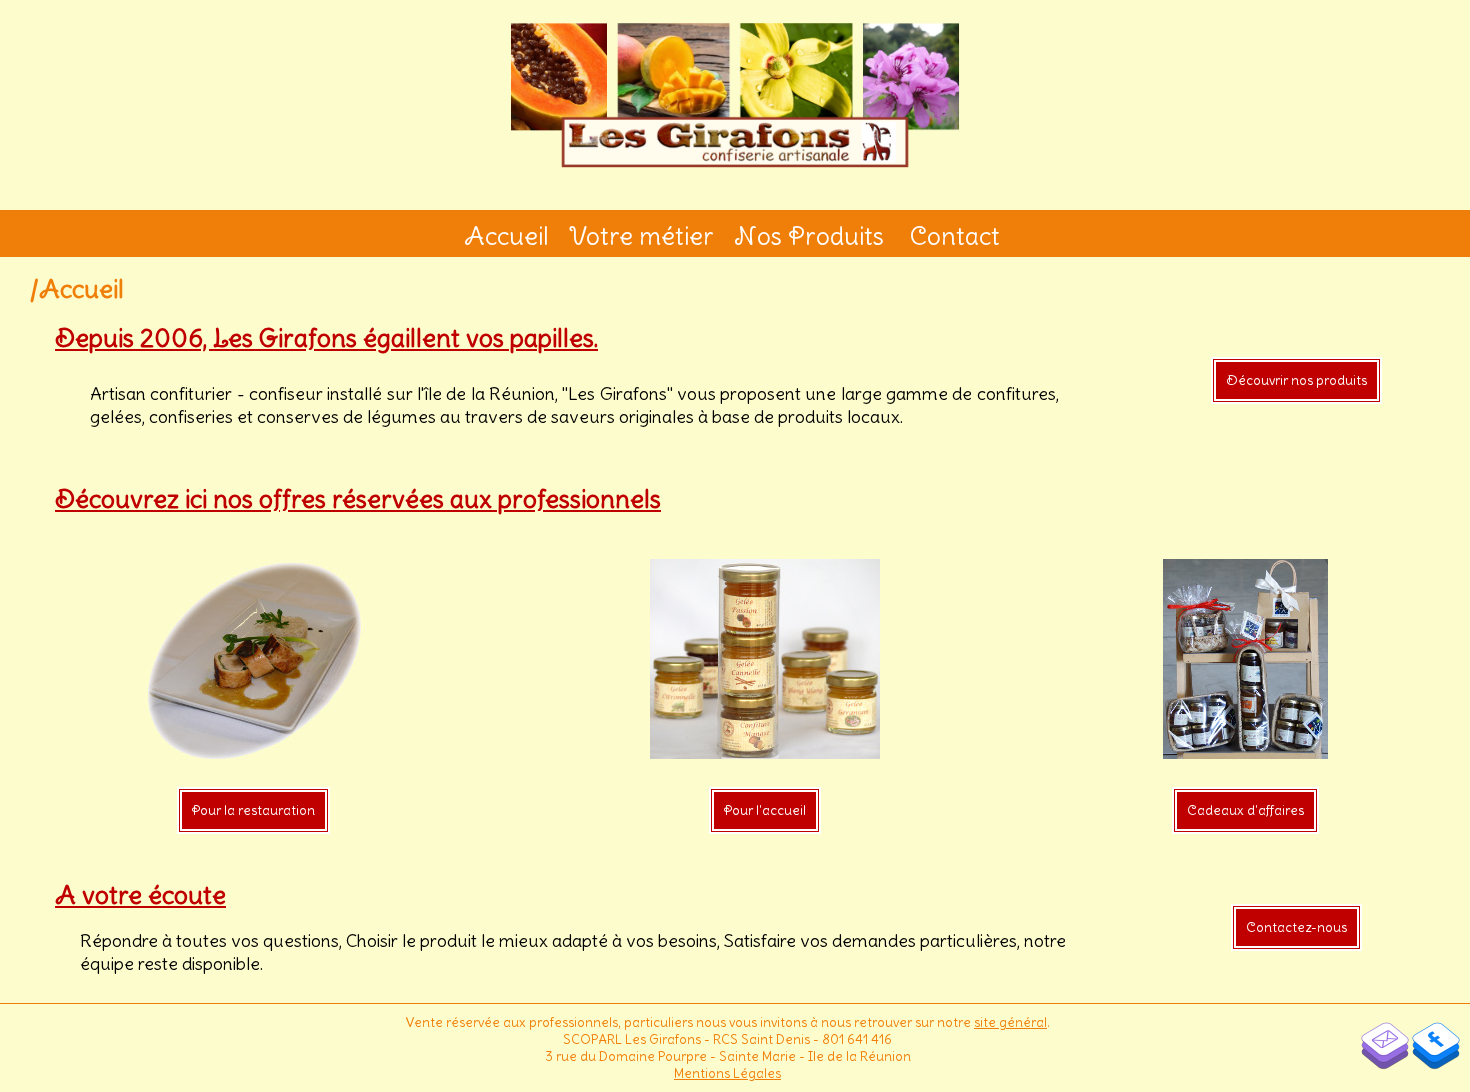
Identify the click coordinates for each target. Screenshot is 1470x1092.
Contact (955, 236)
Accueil (506, 236)
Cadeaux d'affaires (1245, 810)
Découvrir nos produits (1296, 380)
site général (1010, 1022)
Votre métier (641, 236)
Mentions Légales (727, 1073)
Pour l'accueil (765, 810)
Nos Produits (809, 236)
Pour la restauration (253, 810)
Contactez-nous (1296, 927)
